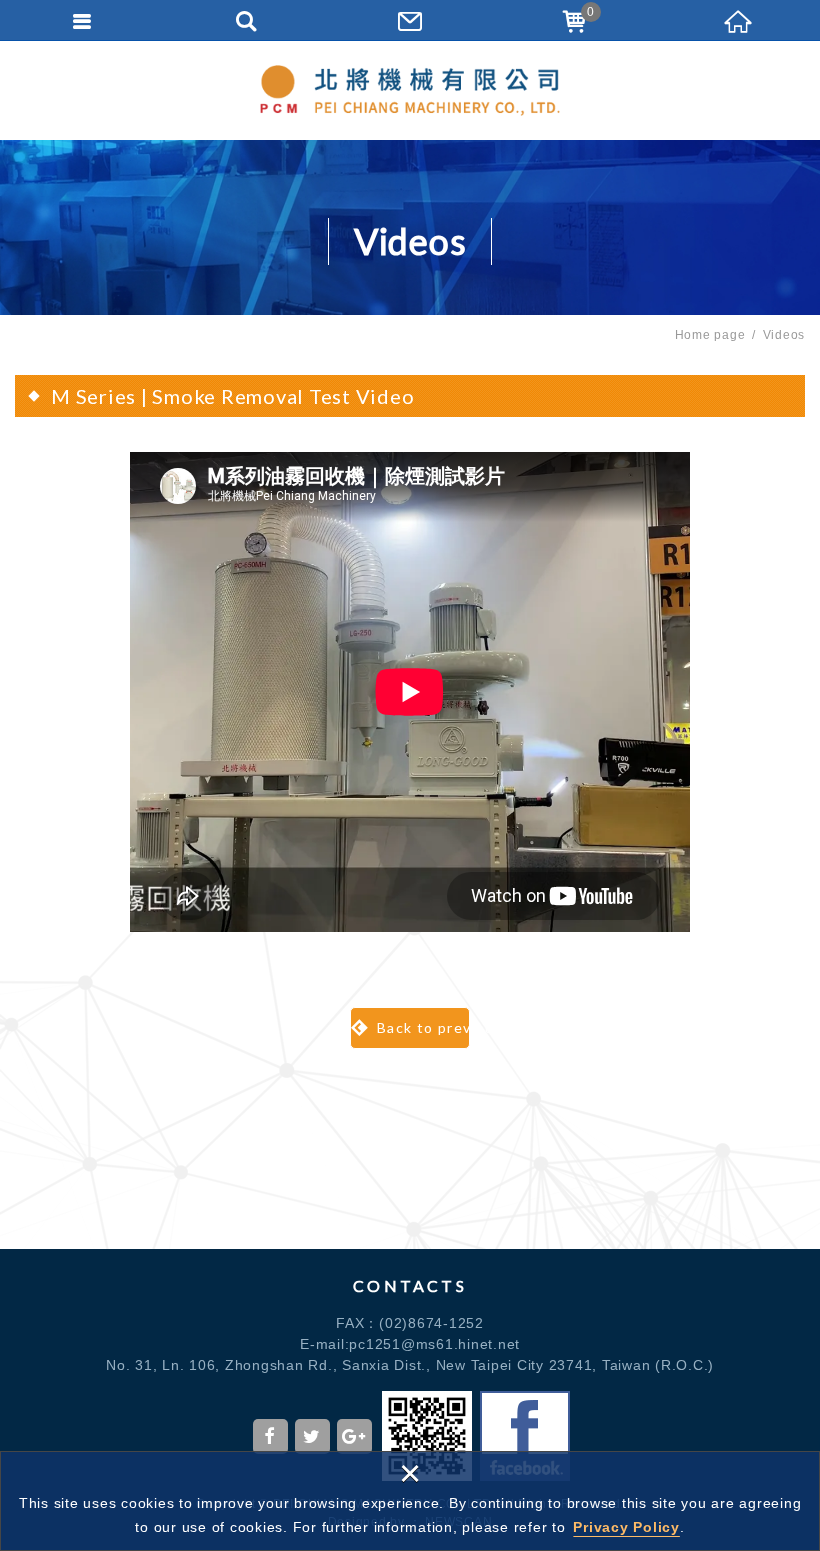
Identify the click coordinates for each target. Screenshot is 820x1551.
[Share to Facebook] (270, 1436)
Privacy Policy (626, 1527)
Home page (710, 335)
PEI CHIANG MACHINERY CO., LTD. (410, 90)
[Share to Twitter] (312, 1436)
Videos (784, 335)
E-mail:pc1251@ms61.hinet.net (410, 1344)
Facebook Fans (525, 1436)
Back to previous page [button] (421, 1027)
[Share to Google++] (354, 1436)
